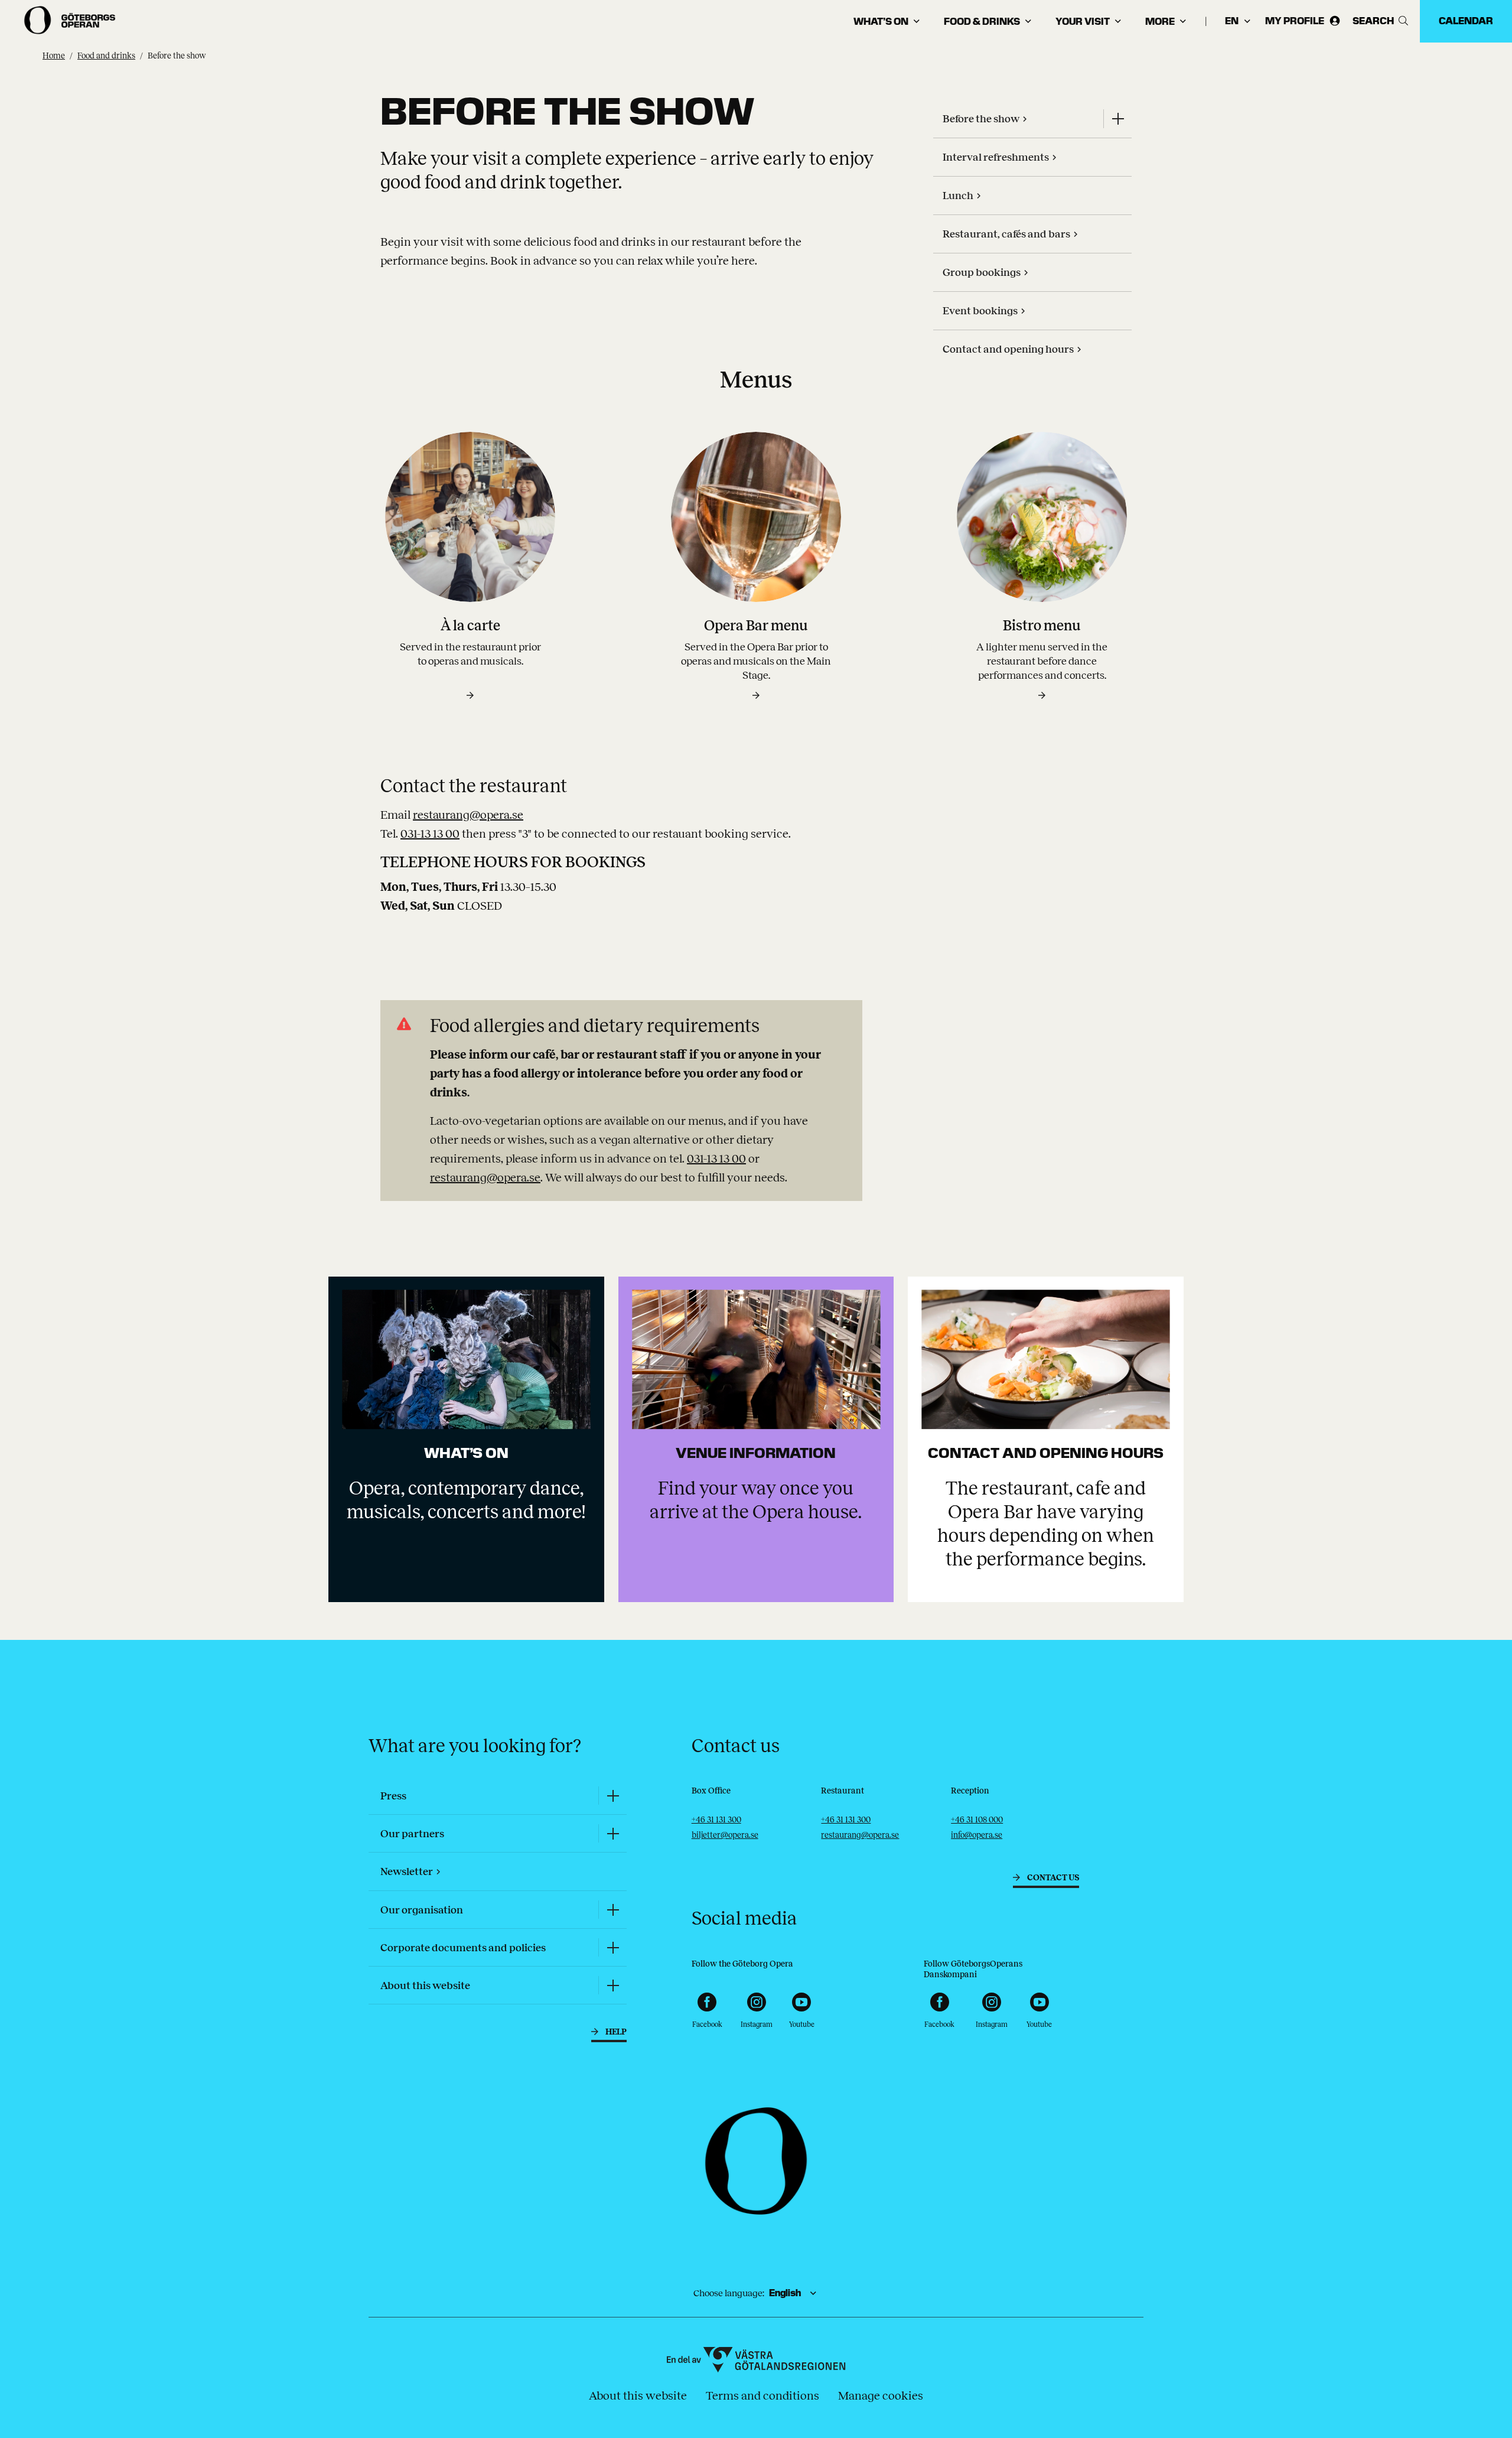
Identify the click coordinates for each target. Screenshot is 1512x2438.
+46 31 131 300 (716, 1820)
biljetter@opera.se (725, 1835)
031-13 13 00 (430, 834)
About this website (638, 2395)
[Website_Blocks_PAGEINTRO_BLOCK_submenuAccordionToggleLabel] (1117, 119)
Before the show (177, 56)
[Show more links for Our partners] (612, 1833)
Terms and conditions (762, 2395)
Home (54, 56)
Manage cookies (881, 2395)
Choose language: (729, 2293)
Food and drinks (106, 56)
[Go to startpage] (71, 20)
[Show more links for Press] (612, 1796)
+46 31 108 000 (977, 1820)
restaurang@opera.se (468, 815)
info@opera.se (977, 1835)
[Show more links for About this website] (612, 1985)
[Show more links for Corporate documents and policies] (612, 1947)
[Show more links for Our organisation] (612, 1910)
